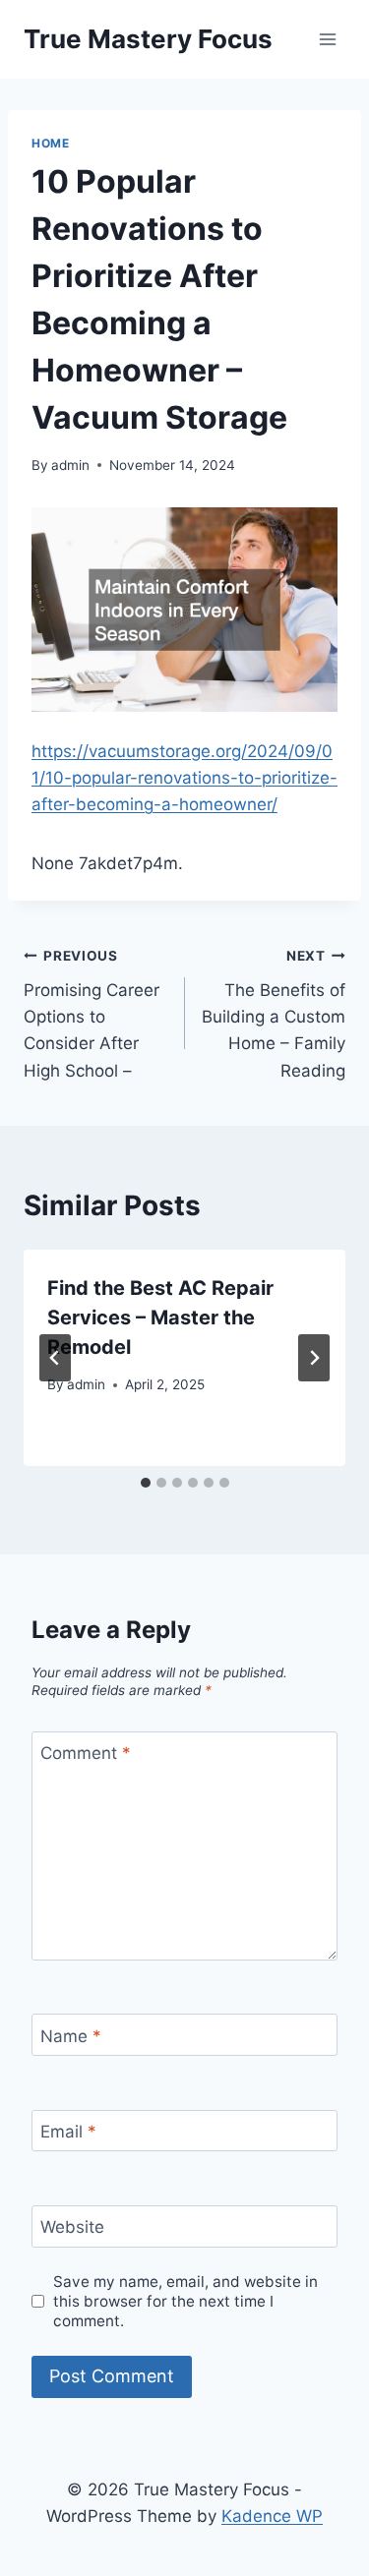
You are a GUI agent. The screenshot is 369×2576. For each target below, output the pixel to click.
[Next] (314, 1358)
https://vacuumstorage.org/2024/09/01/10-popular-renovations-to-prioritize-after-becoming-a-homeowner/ (184, 778)
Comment (86, 1753)
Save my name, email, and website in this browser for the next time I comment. (185, 2301)
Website (72, 2227)
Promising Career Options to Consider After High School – (92, 1014)
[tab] (146, 1483)
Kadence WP (272, 2516)
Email (68, 2132)
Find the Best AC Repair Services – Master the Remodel (160, 1317)
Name (71, 2035)
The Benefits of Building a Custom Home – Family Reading (274, 1014)
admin (70, 465)
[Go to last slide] (55, 1358)
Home (50, 143)
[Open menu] (327, 39)
